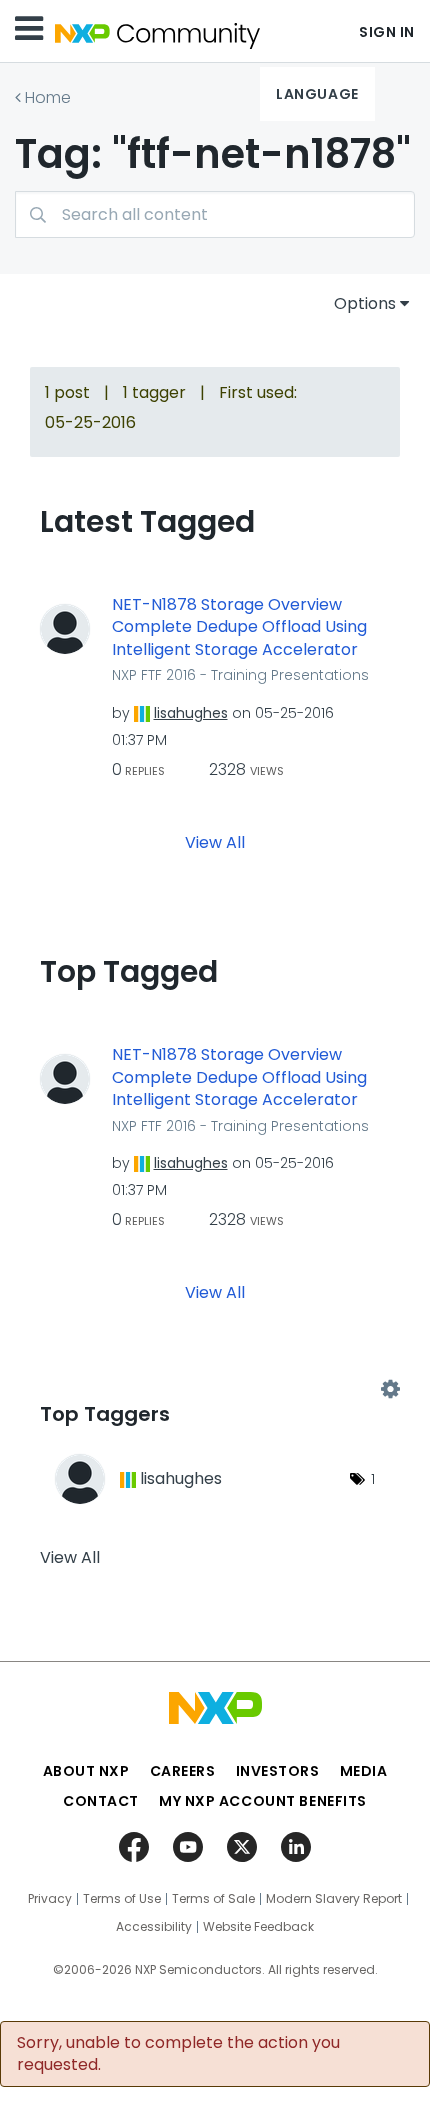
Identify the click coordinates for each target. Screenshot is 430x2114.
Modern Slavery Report (334, 1899)
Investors (278, 1771)
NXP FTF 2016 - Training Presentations (240, 675)
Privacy (50, 1899)
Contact (101, 1801)
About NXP (86, 1771)
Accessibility (154, 1927)
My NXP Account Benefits (263, 1801)
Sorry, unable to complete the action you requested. (178, 2054)
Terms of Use (122, 1899)
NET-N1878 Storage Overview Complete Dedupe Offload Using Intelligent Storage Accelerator (239, 627)
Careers (183, 1771)
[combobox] (215, 214)
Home (48, 97)
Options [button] (365, 303)
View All (215, 842)
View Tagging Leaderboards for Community (215, 1390)
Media (364, 1771)
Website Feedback (258, 1927)
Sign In (387, 32)
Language (317, 94)
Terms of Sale (213, 1899)
